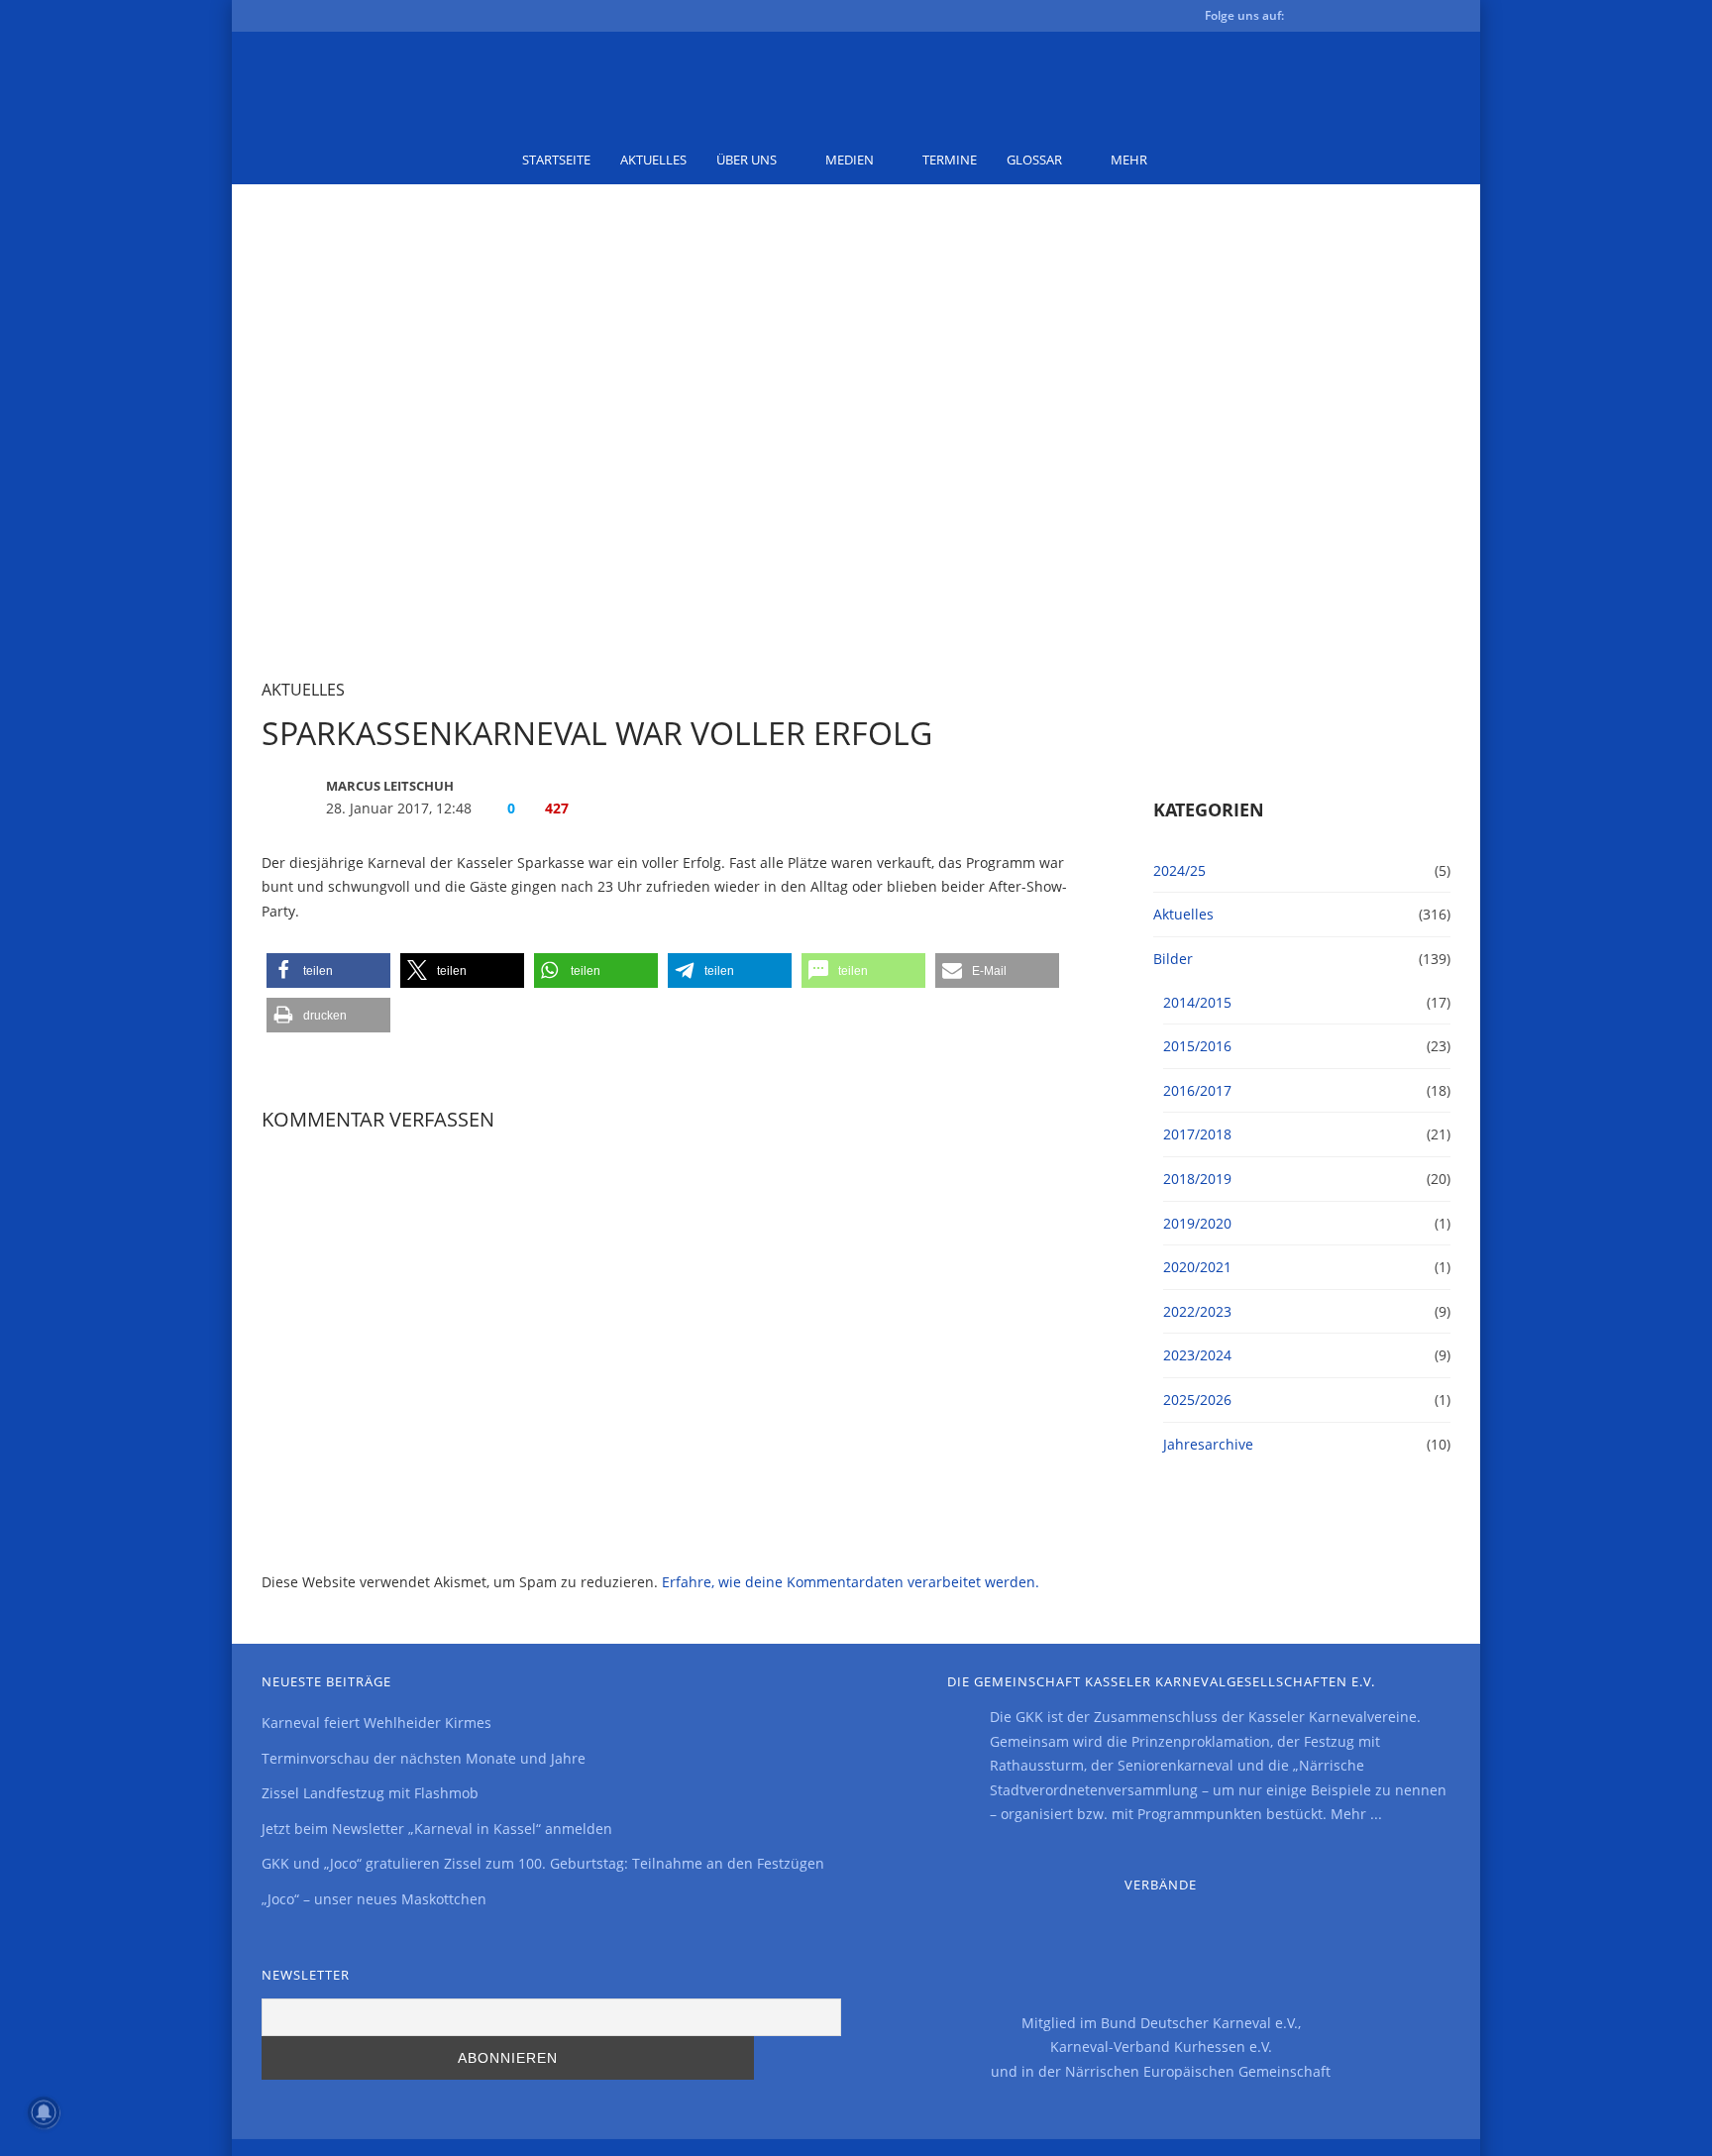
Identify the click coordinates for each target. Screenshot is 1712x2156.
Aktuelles (653, 160)
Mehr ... (1356, 1814)
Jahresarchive (1208, 1444)
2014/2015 (1197, 1002)
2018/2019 (1197, 1179)
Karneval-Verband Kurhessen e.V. (1161, 2047)
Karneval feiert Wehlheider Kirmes (376, 1723)
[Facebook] (1312, 19)
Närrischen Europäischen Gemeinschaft (1198, 2071)
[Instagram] (1407, 19)
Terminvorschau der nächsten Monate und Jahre (424, 1758)
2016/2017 (1197, 1090)
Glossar (1034, 160)
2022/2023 (1197, 1311)
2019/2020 (1197, 1223)
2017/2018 (1197, 1134)
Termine (950, 160)
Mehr (1129, 160)
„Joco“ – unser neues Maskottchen (374, 1899)
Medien (850, 160)
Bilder (1173, 959)
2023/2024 (1197, 1355)
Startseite (556, 160)
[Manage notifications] (44, 2112)
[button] (328, 970)
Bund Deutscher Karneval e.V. (1199, 2023)
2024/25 (1179, 870)
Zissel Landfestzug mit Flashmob (370, 1793)
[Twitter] (1343, 19)
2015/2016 (1197, 1046)
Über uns (747, 160)
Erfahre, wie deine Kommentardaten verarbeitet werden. (851, 1582)
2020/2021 (1197, 1267)
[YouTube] (1375, 19)
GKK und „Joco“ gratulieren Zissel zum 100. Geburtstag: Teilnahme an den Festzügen (543, 1863)
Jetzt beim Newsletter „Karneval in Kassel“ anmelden (437, 1829)
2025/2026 (1197, 1400)
